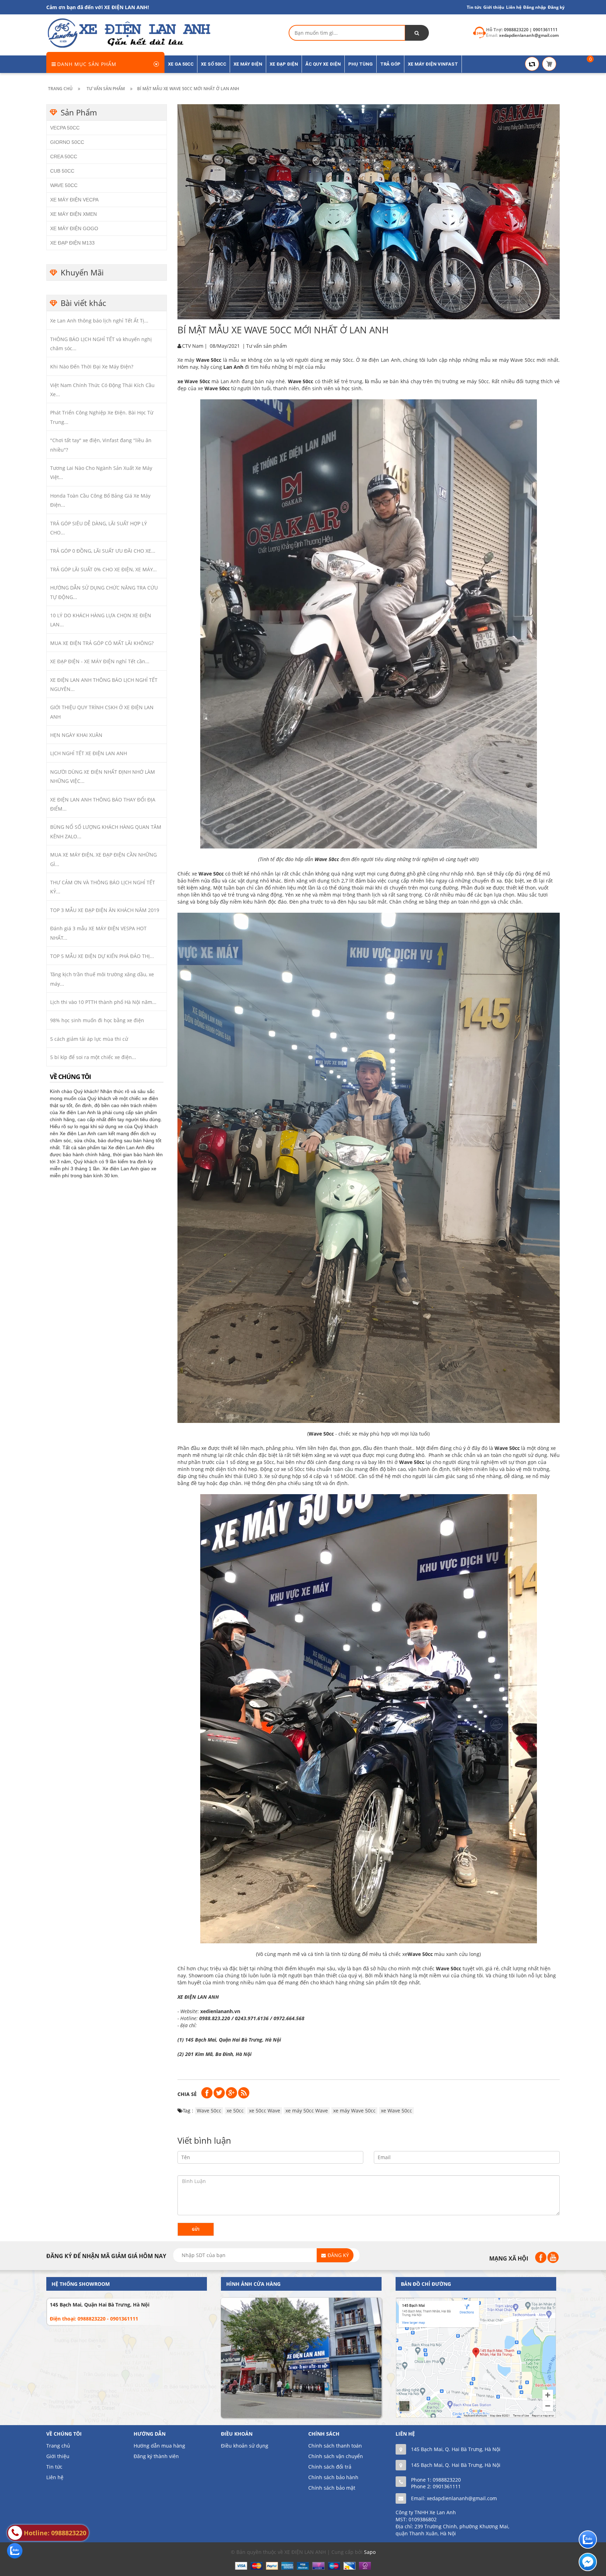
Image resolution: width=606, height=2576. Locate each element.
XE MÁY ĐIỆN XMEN (73, 214)
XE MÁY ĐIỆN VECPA (74, 200)
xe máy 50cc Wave (307, 2111)
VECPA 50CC (65, 128)
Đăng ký (556, 7)
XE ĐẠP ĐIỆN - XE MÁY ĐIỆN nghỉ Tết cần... (100, 661)
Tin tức (54, 2467)
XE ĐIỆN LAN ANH (199, 1997)
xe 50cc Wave (265, 2111)
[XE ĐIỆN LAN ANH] (128, 32)
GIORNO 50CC (67, 142)
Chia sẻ (187, 2094)
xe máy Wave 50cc (354, 2111)
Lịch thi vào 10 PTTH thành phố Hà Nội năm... (103, 1002)
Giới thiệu (494, 7)
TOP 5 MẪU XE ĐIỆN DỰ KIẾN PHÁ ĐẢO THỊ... (102, 956)
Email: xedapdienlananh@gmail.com (454, 2498)
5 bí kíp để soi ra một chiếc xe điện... (93, 1057)
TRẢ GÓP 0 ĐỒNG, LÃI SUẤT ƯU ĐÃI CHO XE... (103, 551)
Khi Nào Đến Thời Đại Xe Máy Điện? (92, 367)
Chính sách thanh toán (335, 2446)
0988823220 (447, 2480)
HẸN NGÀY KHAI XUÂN (76, 735)
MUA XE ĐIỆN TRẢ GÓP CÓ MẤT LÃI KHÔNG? (102, 643)
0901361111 (447, 2486)
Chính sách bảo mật (332, 2488)
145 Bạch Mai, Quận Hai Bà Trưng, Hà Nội (100, 2305)
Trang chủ (58, 2446)
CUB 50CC (62, 171)
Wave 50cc (217, 388)
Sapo (370, 2552)
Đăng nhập (535, 7)
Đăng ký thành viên (156, 2456)
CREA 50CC (64, 157)
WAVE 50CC (64, 185)
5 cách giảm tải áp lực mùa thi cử (89, 1039)
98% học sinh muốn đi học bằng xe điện (97, 1020)
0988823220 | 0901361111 (531, 30)
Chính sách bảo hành (333, 2477)
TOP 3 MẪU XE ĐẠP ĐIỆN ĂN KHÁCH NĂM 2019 (105, 910)
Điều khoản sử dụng (245, 2446)
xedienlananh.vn (220, 2011)
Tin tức (474, 7)
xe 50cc (235, 2111)
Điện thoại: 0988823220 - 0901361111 (94, 2319)
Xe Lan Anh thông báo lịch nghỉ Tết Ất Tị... (99, 321)
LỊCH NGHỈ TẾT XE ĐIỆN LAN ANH (89, 753)
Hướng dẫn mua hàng (159, 2446)
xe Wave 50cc (194, 381)
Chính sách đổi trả (330, 2467)
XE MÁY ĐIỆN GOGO (74, 228)
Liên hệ (55, 2477)
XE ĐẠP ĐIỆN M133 (72, 243)
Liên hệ (514, 7)
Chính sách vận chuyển (336, 2456)
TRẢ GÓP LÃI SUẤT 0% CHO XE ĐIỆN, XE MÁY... (103, 569)
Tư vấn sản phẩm (267, 346)
